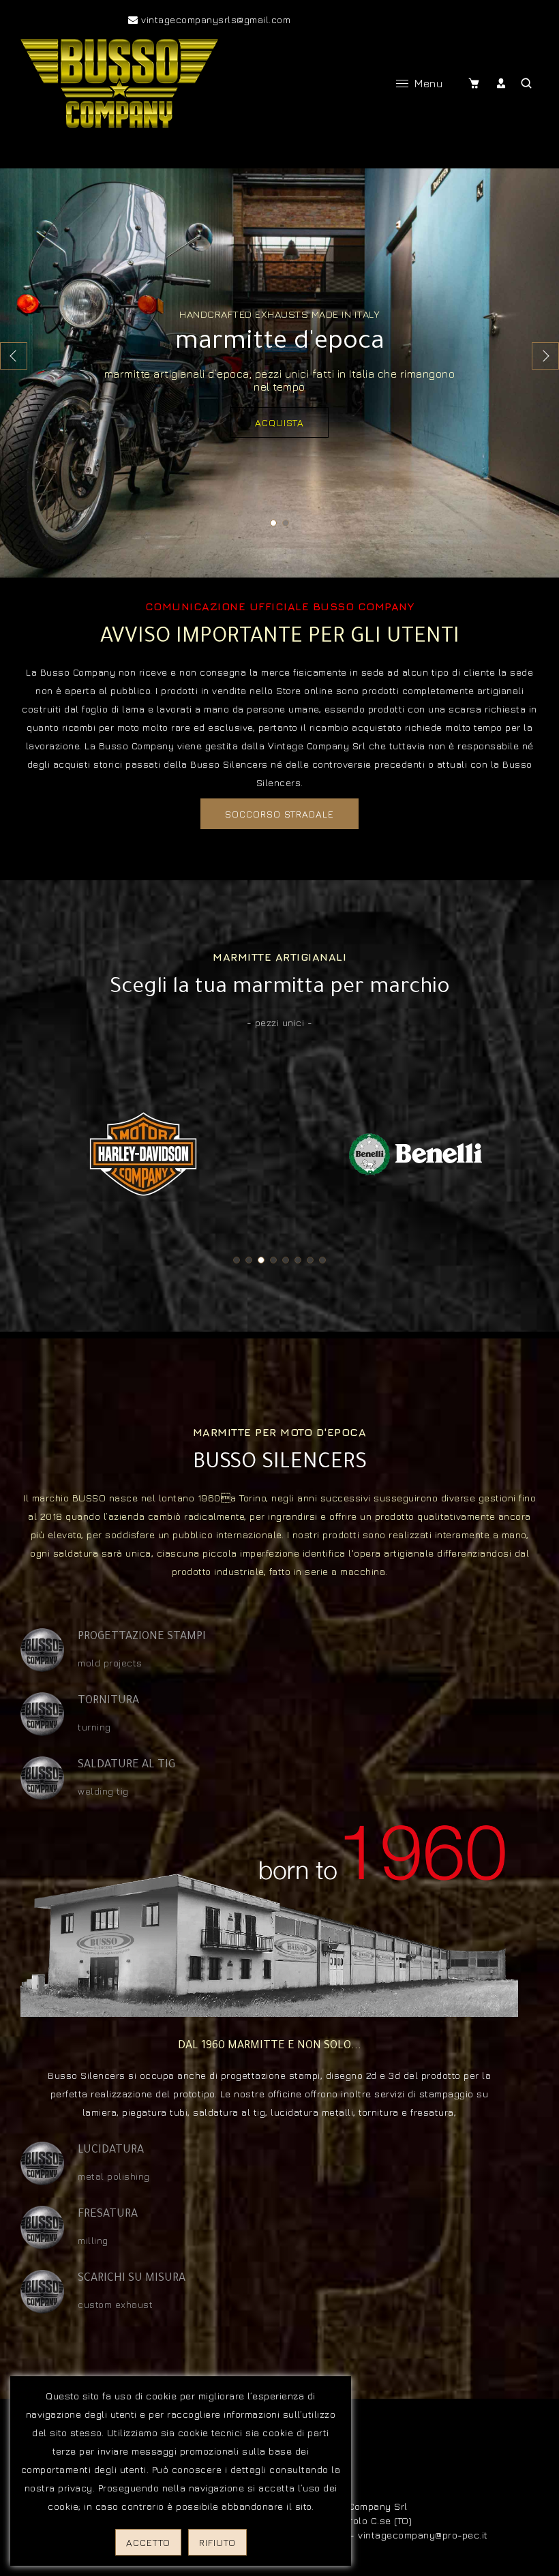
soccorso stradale (279, 814)
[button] (545, 356)
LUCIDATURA (111, 2151)
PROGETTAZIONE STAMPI (142, 1637)
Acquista (279, 422)
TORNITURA (108, 1701)
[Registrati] (503, 83)
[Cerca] (527, 83)
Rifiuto (217, 2542)
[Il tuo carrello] (477, 83)
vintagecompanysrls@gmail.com (214, 19)
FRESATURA (108, 2215)
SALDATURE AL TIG (126, 1765)
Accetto (148, 2542)
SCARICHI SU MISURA (132, 2279)
